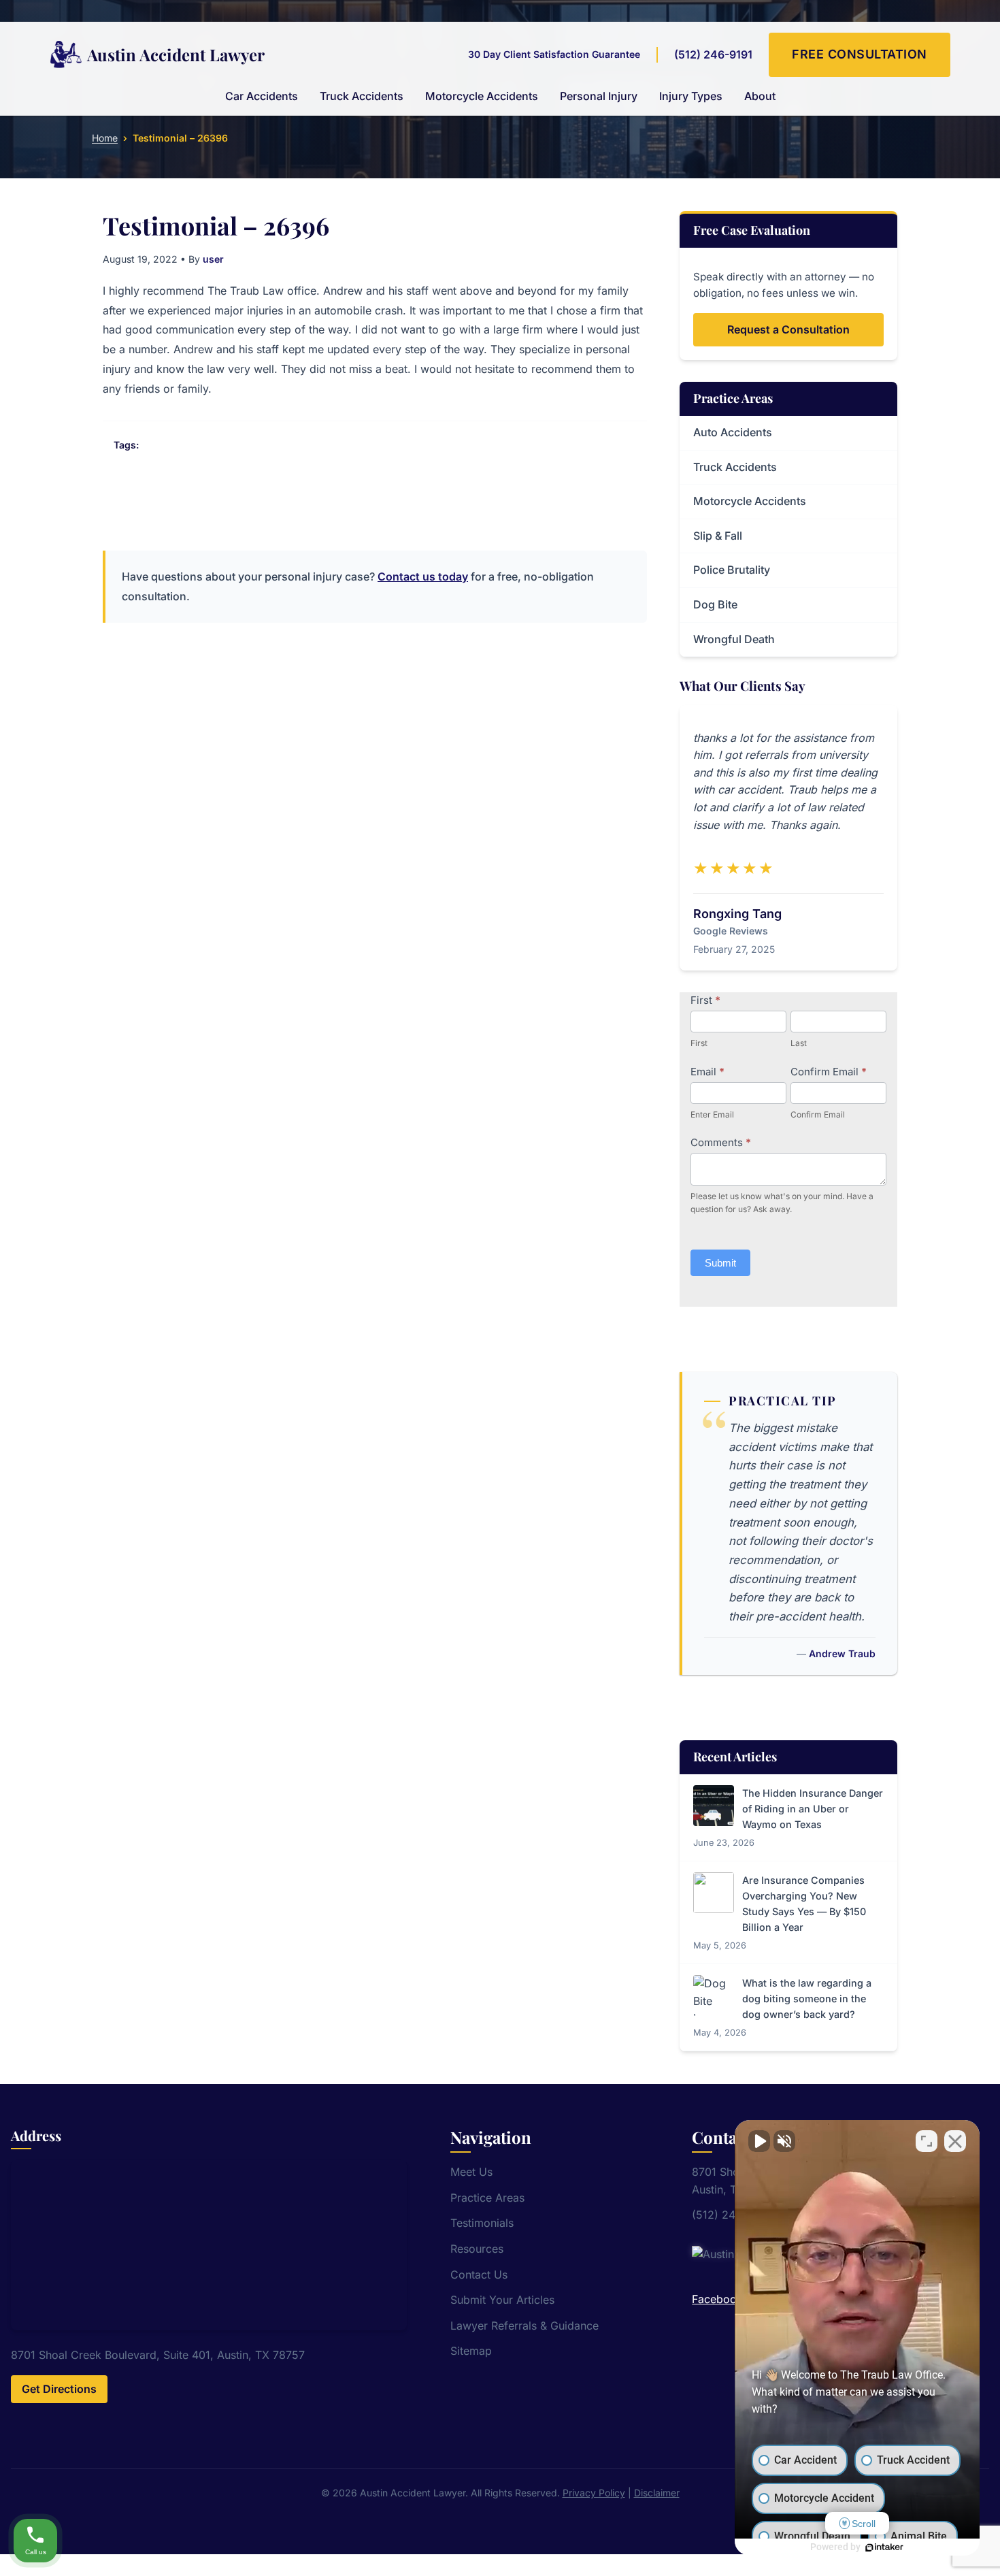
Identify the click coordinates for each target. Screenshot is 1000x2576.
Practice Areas (487, 2198)
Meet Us (471, 2172)
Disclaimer (657, 2493)
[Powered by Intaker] (884, 2547)
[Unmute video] (759, 2141)
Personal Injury (599, 96)
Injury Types (691, 96)
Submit (720, 1263)
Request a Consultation (788, 329)
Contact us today (423, 576)
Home (105, 138)
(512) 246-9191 (713, 54)
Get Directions (59, 2389)
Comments (721, 1142)
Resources (477, 2249)
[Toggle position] (927, 2141)
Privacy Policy (594, 2493)
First (705, 1000)
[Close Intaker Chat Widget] (955, 2141)
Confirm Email (829, 1072)
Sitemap (471, 2351)
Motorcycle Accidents (482, 96)
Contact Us (479, 2275)
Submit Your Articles (502, 2300)
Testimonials (482, 2223)
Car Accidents (262, 96)
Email (707, 1072)
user (213, 259)
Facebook (717, 2299)
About (760, 96)
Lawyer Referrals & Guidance (524, 2326)
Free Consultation (860, 54)
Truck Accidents (362, 96)
